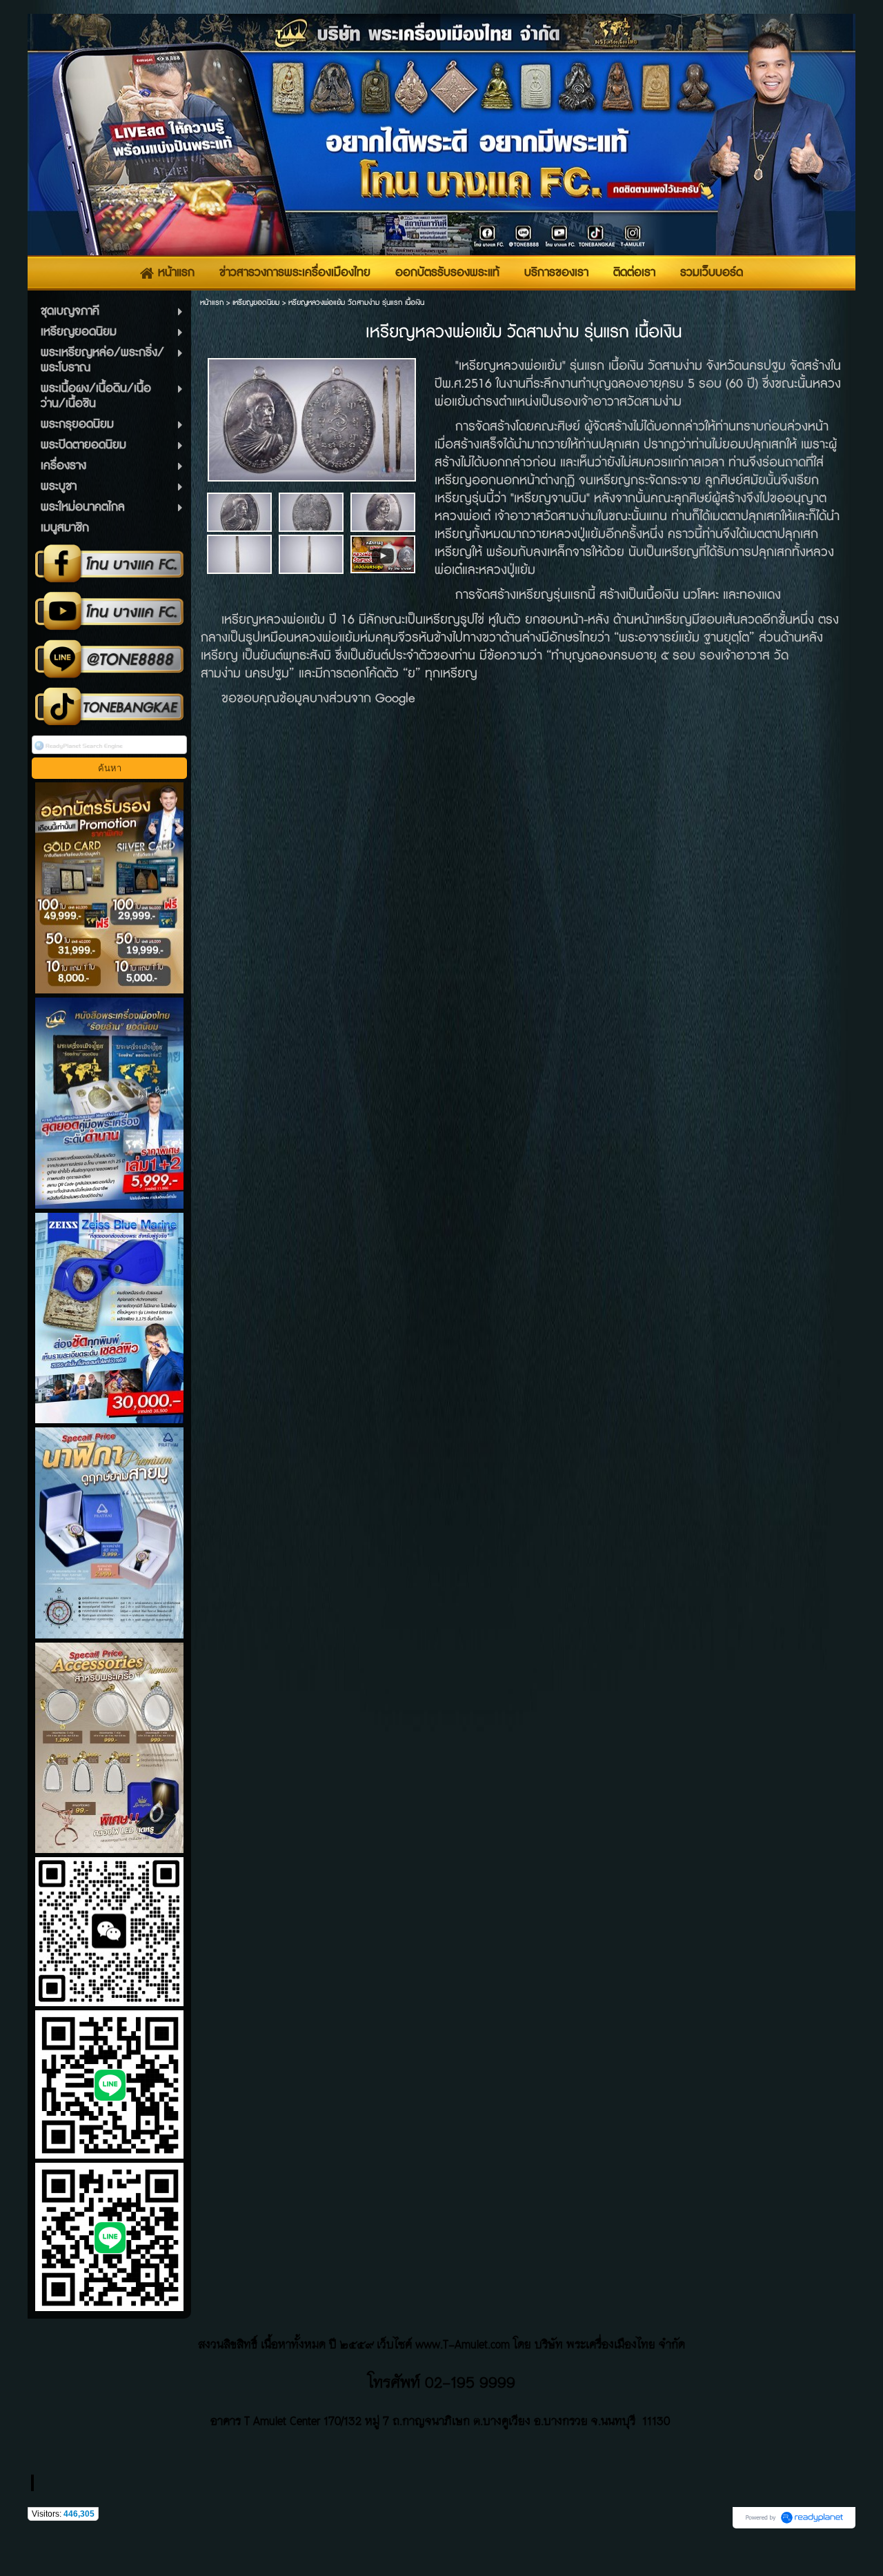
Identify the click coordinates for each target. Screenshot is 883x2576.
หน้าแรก (212, 303)
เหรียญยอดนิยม (256, 303)
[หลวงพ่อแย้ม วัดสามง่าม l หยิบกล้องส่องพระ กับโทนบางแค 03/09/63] (383, 554)
